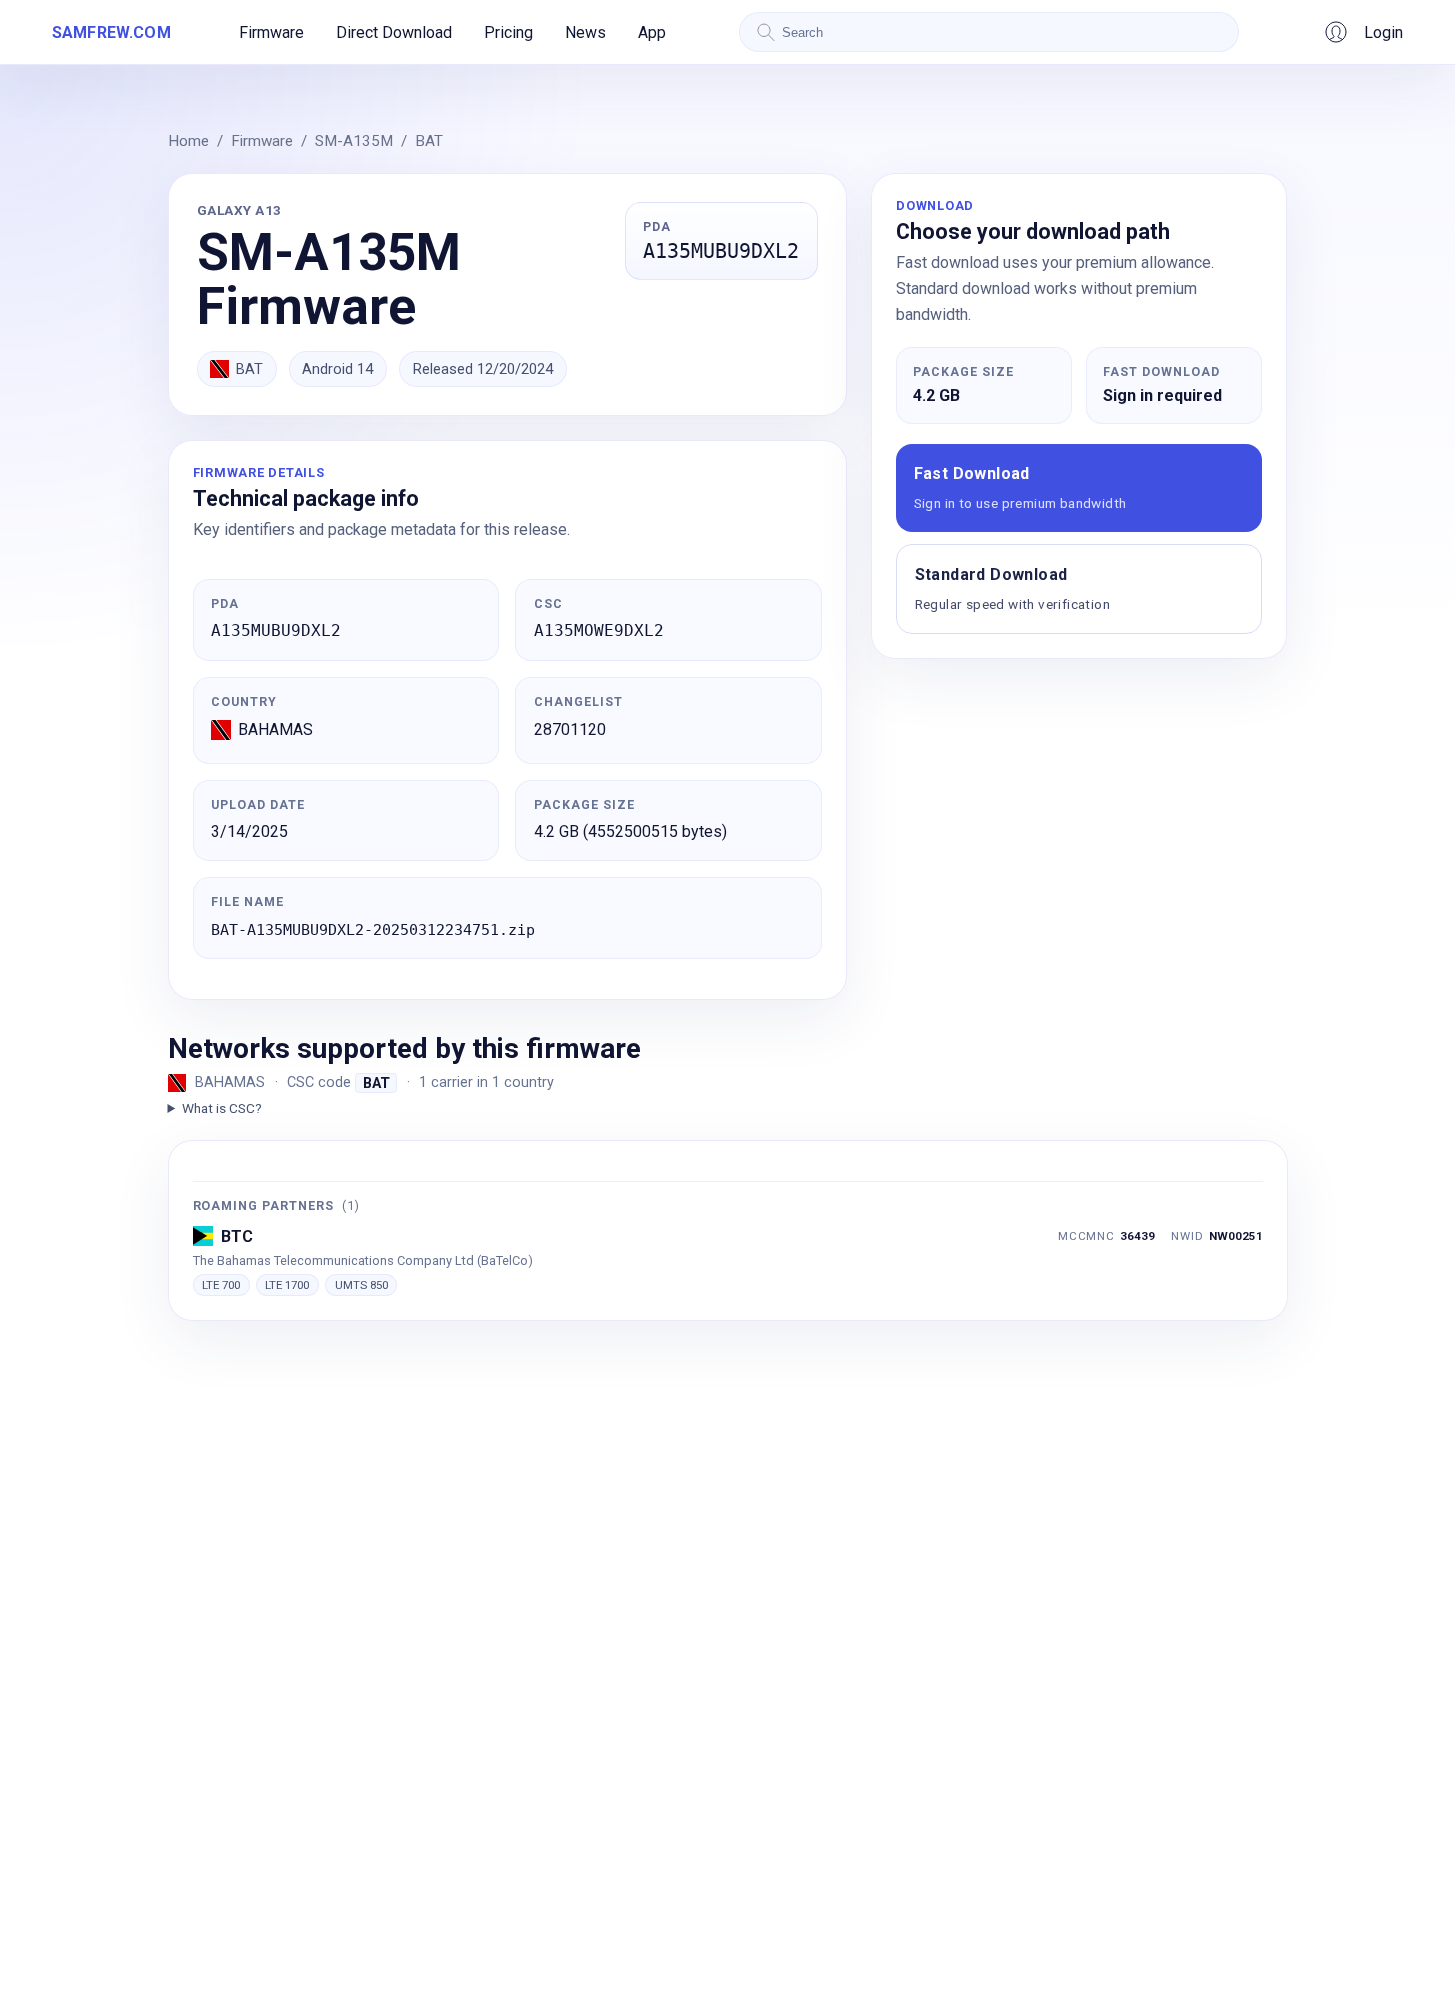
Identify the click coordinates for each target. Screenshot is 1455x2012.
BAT (429, 141)
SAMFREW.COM (111, 32)
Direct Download (394, 32)
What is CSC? (222, 1108)
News (585, 32)
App (652, 32)
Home (188, 141)
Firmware (271, 32)
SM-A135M (354, 141)
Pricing (508, 32)
